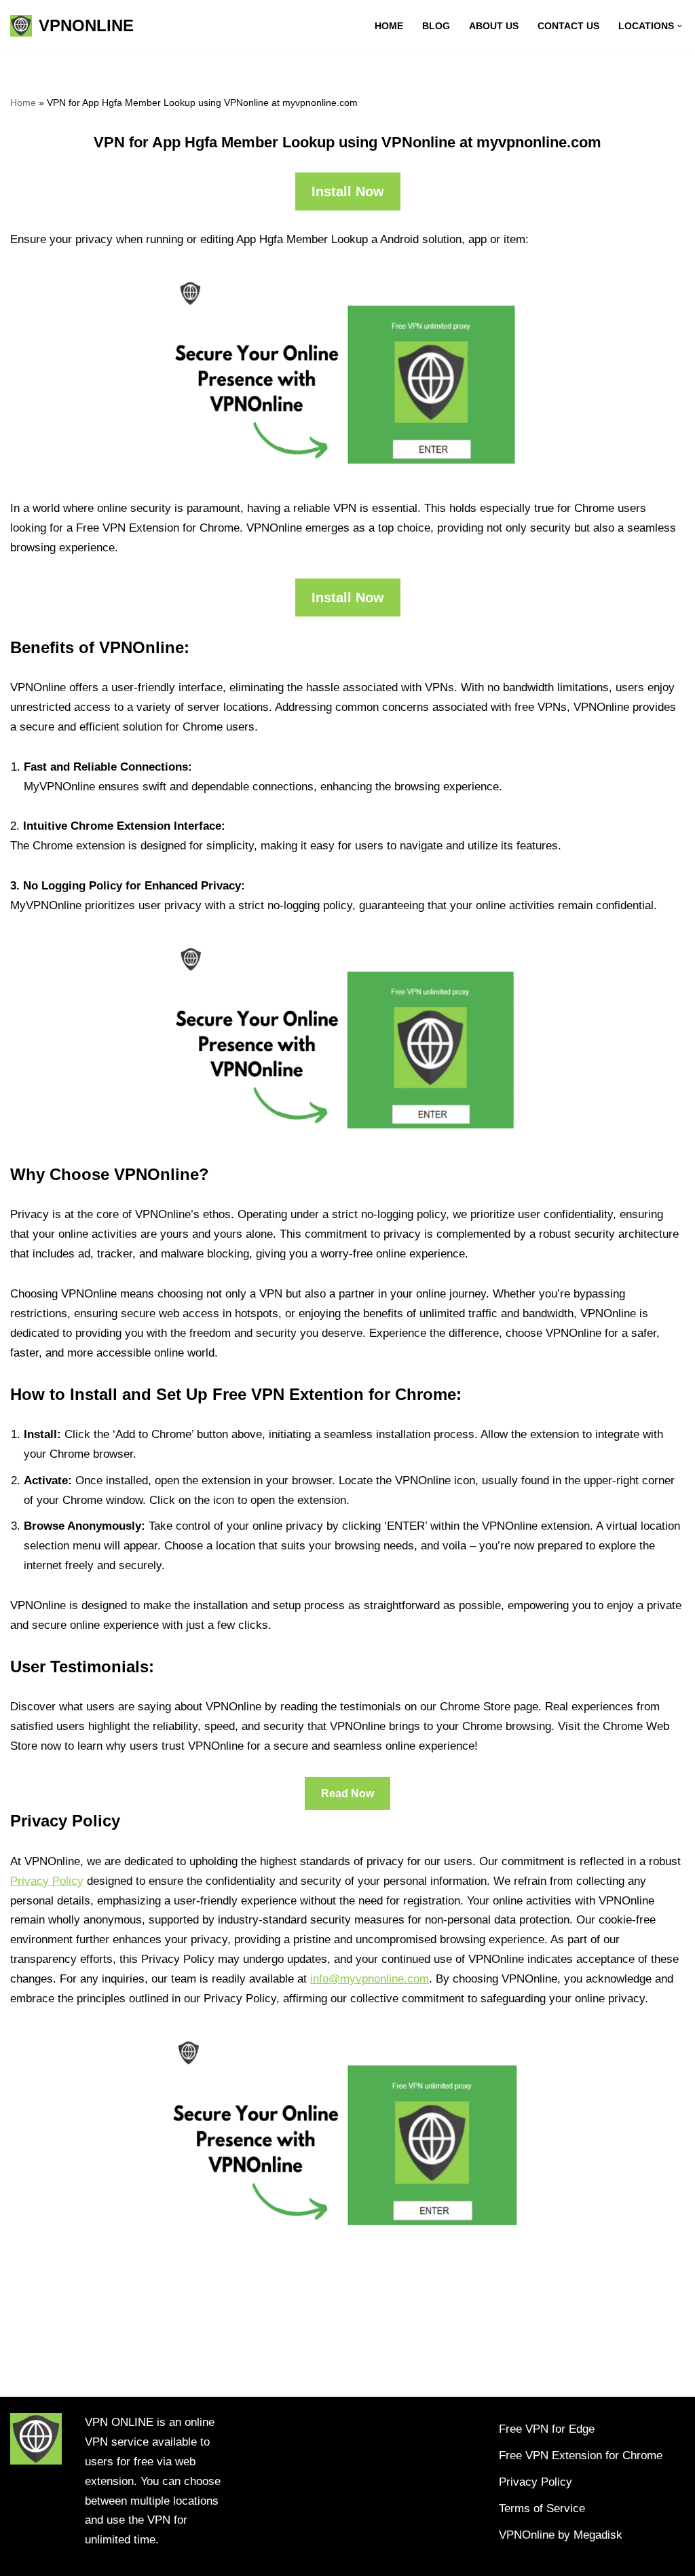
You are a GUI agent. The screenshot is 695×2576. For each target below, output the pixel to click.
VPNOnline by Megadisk (561, 2535)
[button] (680, 26)
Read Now (347, 1793)
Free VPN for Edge (547, 2429)
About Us (494, 26)
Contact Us (568, 26)
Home (389, 26)
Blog (436, 26)
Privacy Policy (47, 1881)
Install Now (348, 191)
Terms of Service (542, 2508)
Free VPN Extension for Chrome (581, 2455)
